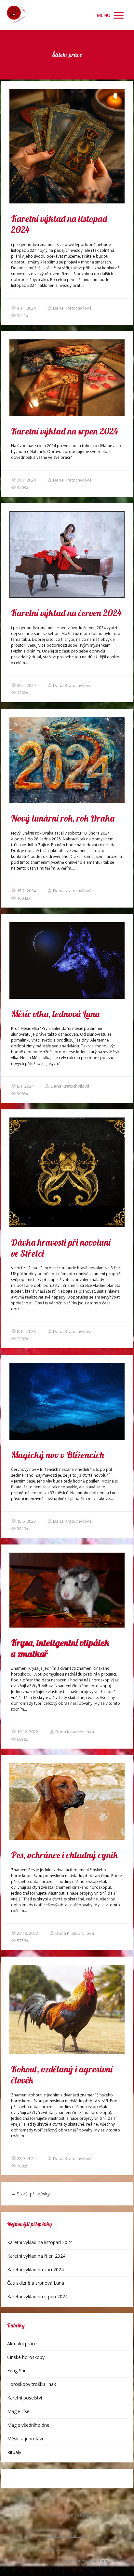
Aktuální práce (22, 2344)
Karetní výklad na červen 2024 (66, 613)
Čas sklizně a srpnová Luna (36, 2283)
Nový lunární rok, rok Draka (63, 818)
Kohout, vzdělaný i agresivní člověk (62, 2075)
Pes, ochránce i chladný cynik (64, 1855)
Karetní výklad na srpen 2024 (65, 431)
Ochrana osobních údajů (67, 2515)
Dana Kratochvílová (72, 308)
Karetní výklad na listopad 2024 (59, 224)
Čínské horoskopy (26, 2357)
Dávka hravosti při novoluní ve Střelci (61, 1248)
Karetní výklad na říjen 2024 (36, 2256)
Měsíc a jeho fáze (26, 2439)
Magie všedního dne (28, 2425)
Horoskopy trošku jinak (32, 2384)
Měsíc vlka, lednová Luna (55, 1014)
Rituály (14, 2452)
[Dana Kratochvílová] (17, 15)
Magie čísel (19, 2411)
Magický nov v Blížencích (58, 1455)
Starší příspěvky (30, 2194)
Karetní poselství (25, 2398)
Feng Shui (17, 2370)
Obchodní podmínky (67, 2535)
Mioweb (119, 2561)
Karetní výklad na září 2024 (35, 2270)
